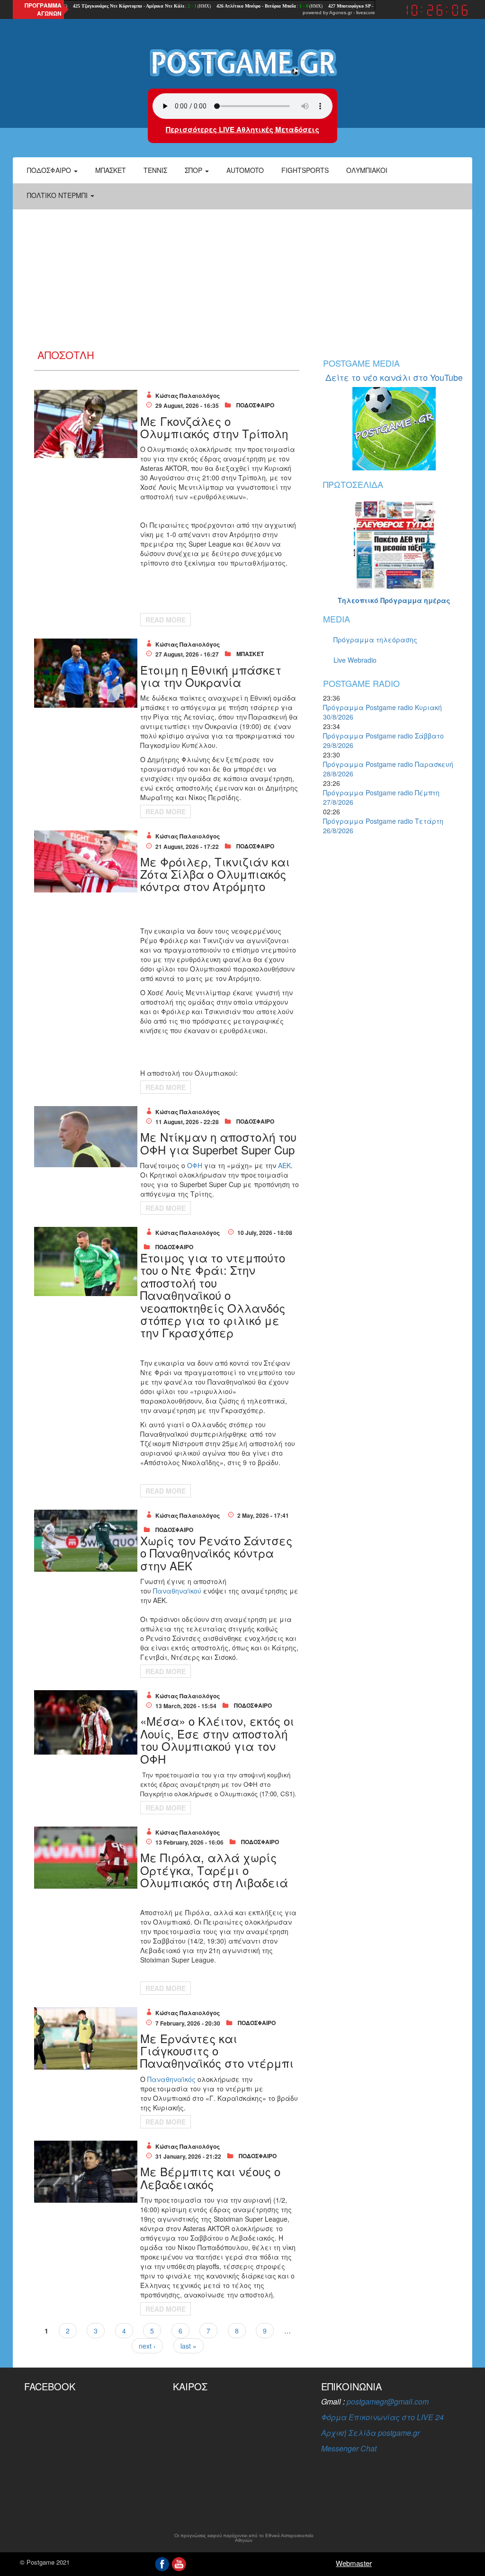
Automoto (245, 170)
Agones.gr (341, 13)
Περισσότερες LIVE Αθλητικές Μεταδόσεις (242, 129)
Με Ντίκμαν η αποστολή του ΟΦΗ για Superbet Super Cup (218, 1143)
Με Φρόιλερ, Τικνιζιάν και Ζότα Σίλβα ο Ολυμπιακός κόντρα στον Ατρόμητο (215, 874)
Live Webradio (355, 660)
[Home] (242, 62)
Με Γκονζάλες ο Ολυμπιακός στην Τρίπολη (214, 427)
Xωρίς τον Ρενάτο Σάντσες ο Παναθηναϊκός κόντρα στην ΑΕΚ (216, 1553)
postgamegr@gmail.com (388, 2401)
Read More (166, 620)
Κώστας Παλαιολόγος (188, 396)
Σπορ (194, 170)
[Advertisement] (242, 278)
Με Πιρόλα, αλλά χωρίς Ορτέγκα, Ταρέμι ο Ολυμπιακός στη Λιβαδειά (214, 1870)
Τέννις (155, 170)
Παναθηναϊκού (178, 1591)
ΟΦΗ (196, 1165)
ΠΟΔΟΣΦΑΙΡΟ (255, 405)
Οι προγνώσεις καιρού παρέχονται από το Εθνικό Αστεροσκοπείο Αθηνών (244, 2538)
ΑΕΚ (284, 1165)
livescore (366, 13)
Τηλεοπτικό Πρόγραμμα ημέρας (394, 600)
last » (189, 2346)
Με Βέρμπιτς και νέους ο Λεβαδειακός (210, 2177)
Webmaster (354, 2563)
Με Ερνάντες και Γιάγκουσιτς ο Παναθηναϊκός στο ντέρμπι (217, 2051)
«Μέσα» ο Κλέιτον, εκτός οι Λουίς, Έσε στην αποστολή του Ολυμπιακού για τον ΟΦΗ (217, 1739)
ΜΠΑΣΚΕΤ (250, 654)
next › (147, 2346)
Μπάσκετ (111, 170)
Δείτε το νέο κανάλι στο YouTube (394, 377)
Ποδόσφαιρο (50, 170)
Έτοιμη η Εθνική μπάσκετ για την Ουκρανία (211, 676)
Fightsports (305, 170)
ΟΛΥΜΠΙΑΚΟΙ (367, 170)
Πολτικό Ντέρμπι (58, 195)
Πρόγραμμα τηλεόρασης (375, 639)
